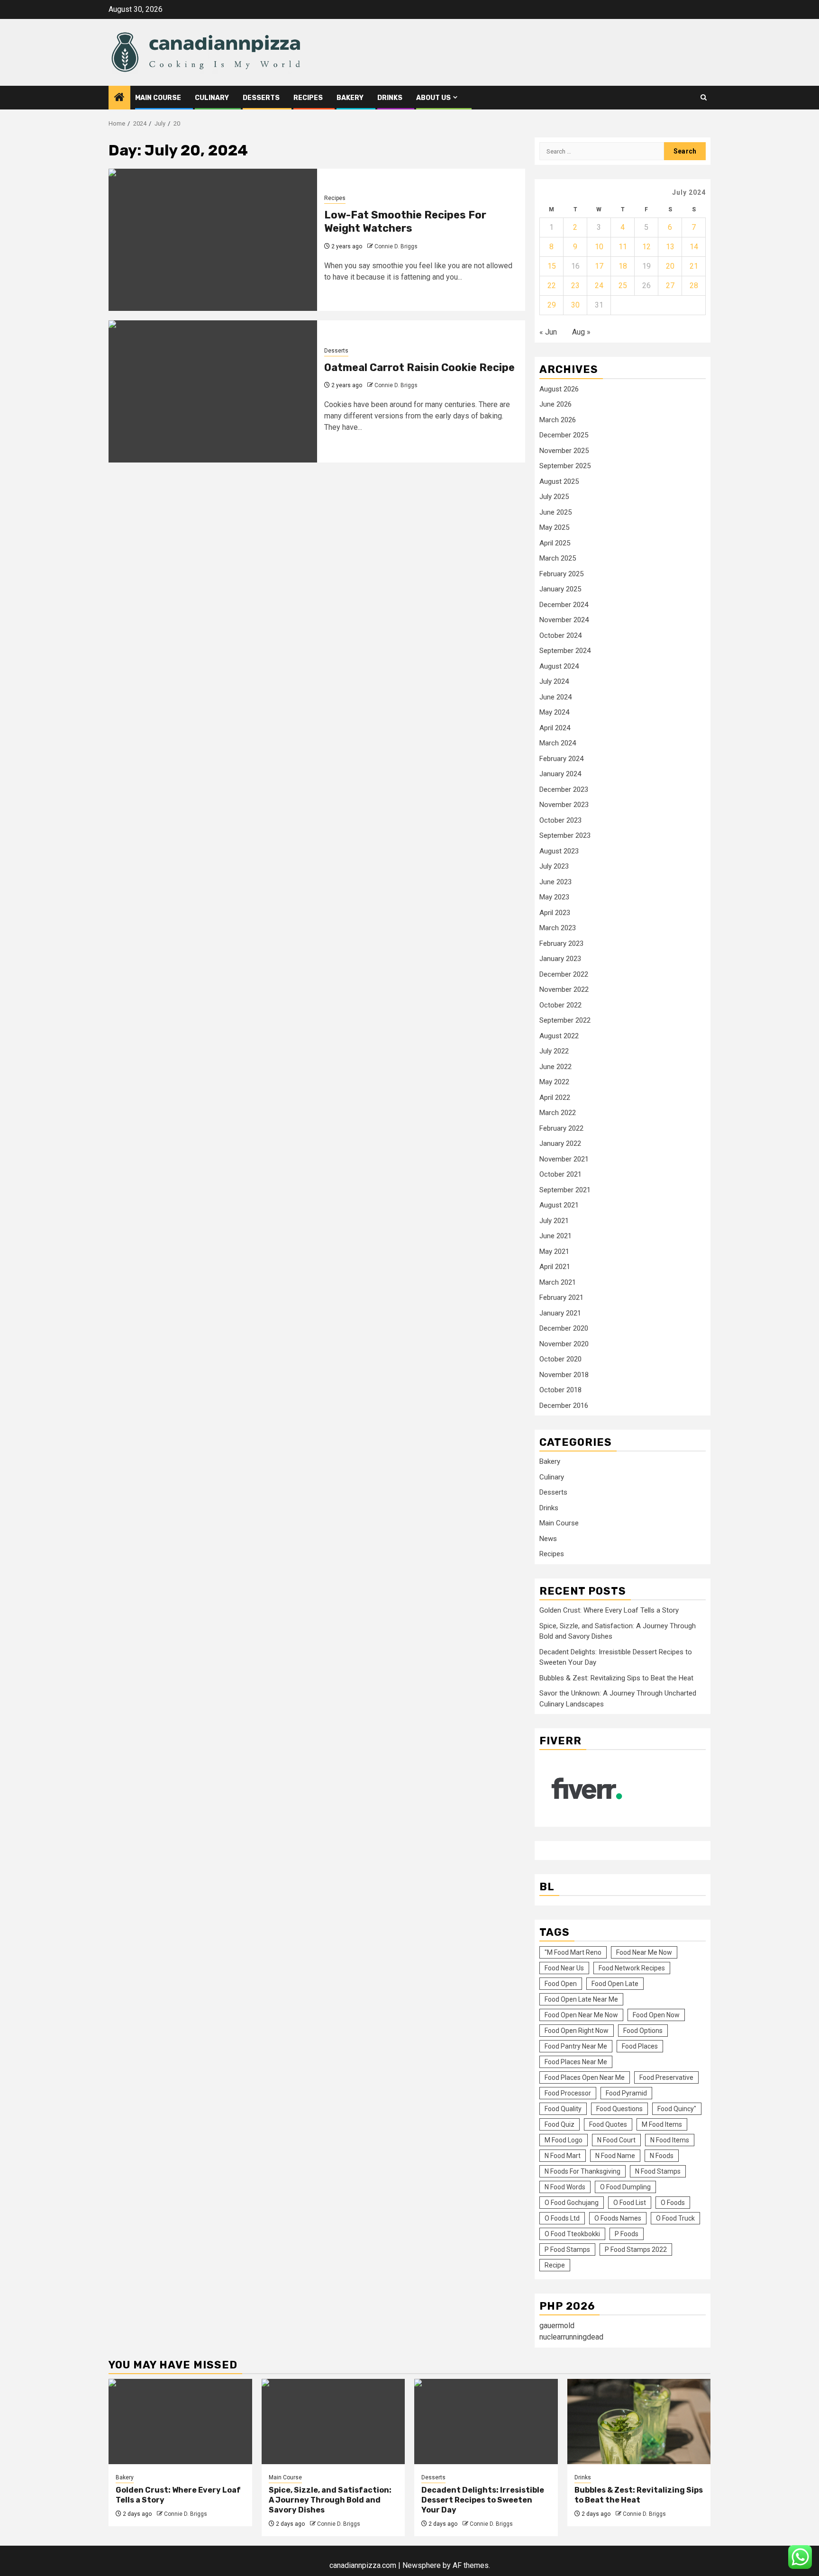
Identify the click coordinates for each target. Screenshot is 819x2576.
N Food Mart (563, 2156)
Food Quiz (560, 2124)
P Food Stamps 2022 (636, 2249)
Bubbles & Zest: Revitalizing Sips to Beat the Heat (616, 1678)
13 (670, 247)
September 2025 (565, 466)
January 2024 (560, 774)
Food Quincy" (677, 2109)
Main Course (158, 98)
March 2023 (558, 928)
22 (552, 286)
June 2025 (555, 512)
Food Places (640, 2046)
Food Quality (563, 2109)
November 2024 (564, 620)
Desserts (261, 98)
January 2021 (560, 1313)
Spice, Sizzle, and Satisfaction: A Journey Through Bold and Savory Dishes (330, 2500)
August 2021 (559, 1205)
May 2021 (554, 1252)
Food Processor (568, 2093)
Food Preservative (666, 2077)
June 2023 (555, 882)
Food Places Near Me (576, 2062)
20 (670, 266)
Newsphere (422, 2565)
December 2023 (564, 789)
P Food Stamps (567, 2249)
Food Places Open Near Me (585, 2077)
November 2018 (564, 1375)
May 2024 (554, 712)
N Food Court (616, 2140)
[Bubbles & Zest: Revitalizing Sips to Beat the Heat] (639, 2422)
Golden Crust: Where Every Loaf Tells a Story (609, 1610)
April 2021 (555, 1267)
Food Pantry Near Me (576, 2046)
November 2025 (564, 451)
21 (694, 266)
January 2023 (560, 959)
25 (623, 286)
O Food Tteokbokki (572, 2234)
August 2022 (559, 1036)
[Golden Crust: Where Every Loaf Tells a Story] (180, 2422)
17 (599, 266)
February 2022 (561, 1128)
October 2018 (560, 1390)
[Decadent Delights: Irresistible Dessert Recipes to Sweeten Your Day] (486, 2422)
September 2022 (565, 1020)
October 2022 (560, 1005)
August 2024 (559, 666)
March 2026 (558, 420)
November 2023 (564, 805)
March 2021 (558, 1282)
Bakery (350, 98)
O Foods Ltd (562, 2218)
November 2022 (564, 989)
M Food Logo (564, 2140)
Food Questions (619, 2109)
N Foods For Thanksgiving (582, 2171)
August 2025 (559, 481)
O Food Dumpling (625, 2187)
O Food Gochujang (572, 2203)
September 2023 (565, 835)
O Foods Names (618, 2218)
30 (575, 305)
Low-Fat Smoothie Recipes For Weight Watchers (405, 222)
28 (694, 286)
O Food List (630, 2203)
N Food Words (565, 2187)
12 (646, 247)
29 (552, 305)
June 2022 (555, 1067)
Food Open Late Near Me (581, 1999)
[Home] (119, 98)
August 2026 (559, 389)
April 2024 (555, 728)
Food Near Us (564, 1968)
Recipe (555, 2265)
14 (694, 247)
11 (623, 247)
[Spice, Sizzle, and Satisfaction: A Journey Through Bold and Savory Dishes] (333, 2422)
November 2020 (564, 1344)
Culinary (212, 98)
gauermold (557, 2326)
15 (552, 266)
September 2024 (565, 651)
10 (599, 247)
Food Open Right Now (577, 2031)
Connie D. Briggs (396, 246)
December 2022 (564, 974)
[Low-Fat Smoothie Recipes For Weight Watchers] (213, 240)
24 (599, 286)
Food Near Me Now (644, 1952)
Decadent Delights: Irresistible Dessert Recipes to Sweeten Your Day (483, 2500)
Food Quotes (608, 2124)
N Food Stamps (658, 2171)
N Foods (662, 2156)
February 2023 (561, 943)
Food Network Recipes (632, 1968)
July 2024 (554, 681)
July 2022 (554, 1051)
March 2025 (558, 558)
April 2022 (555, 1098)
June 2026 (555, 404)
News (548, 1539)
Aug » (581, 332)
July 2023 (554, 866)
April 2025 (555, 543)
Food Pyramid (626, 2093)
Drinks (390, 98)
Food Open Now (656, 2015)
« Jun (548, 332)
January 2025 (560, 589)
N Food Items (670, 2140)
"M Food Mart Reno (573, 1952)
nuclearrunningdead (571, 2337)
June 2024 (555, 697)
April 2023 (555, 913)
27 (670, 286)
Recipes (308, 98)
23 (575, 286)
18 (623, 266)
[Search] (704, 97)
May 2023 (554, 897)
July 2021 (554, 1221)
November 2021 (564, 1159)
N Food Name (615, 2156)
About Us (433, 98)
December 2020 (564, 1328)
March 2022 (558, 1113)
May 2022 (554, 1082)
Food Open (561, 1984)
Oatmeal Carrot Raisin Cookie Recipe (419, 367)
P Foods (627, 2234)
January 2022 (560, 1143)
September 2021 (565, 1190)
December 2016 (564, 1406)
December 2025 (564, 435)
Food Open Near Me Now (581, 2015)
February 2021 (561, 1297)
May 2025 (554, 527)
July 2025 (554, 497)
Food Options (643, 2031)
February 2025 (561, 574)
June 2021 (555, 1236)
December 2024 (564, 605)
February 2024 (561, 759)
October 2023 (560, 820)
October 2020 (560, 1359)
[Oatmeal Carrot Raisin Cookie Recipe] (213, 391)
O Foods (673, 2203)
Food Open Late (615, 1984)
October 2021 (560, 1174)
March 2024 (558, 743)
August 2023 (559, 851)
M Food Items (662, 2124)
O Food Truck (675, 2218)
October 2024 (560, 635)
